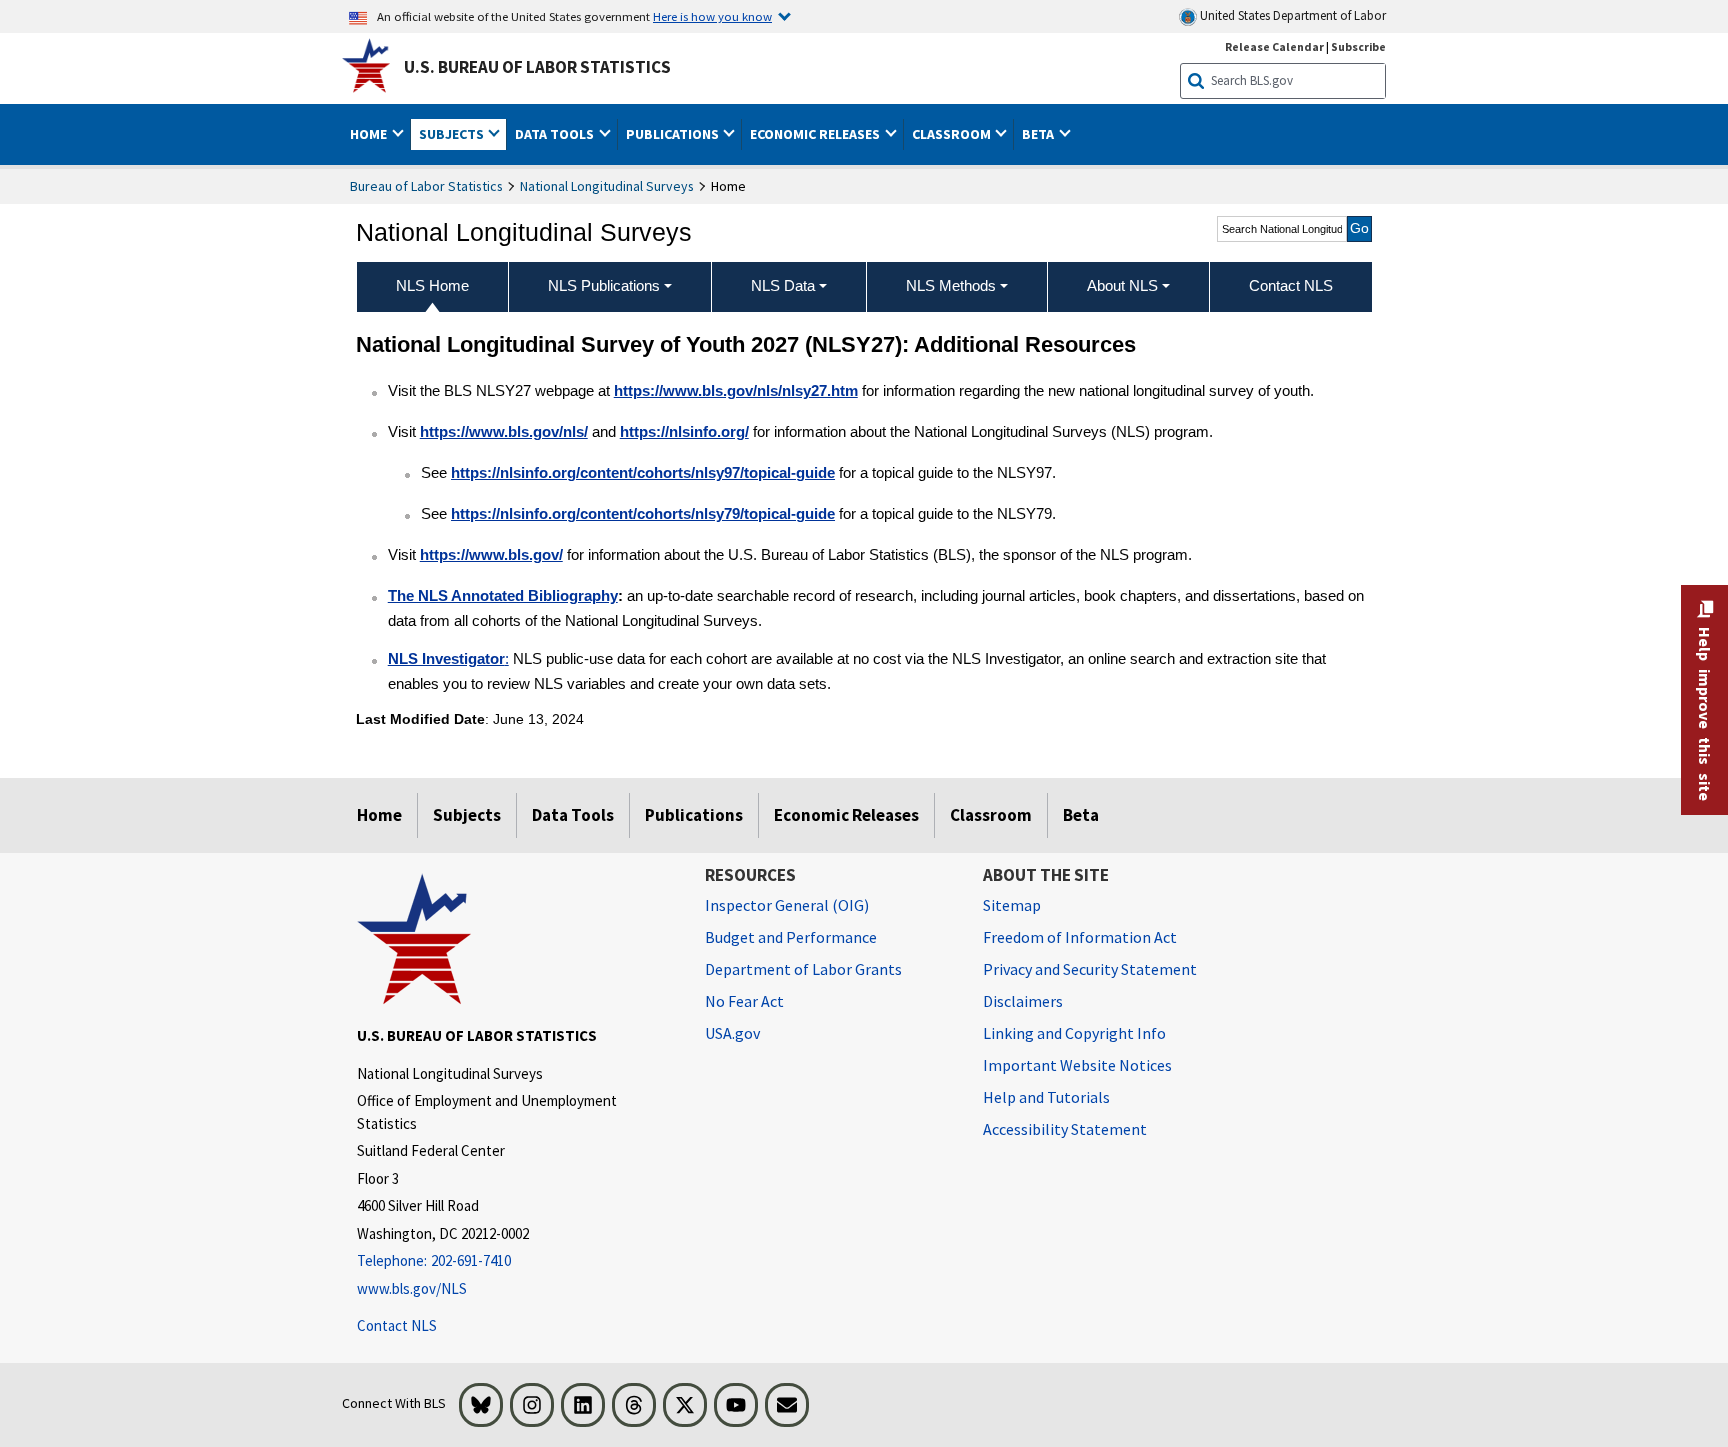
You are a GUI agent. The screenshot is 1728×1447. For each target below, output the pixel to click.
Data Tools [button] (556, 134)
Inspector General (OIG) (787, 905)
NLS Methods (951, 285)
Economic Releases (846, 815)
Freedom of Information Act (1080, 937)
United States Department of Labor (1291, 15)
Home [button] (370, 134)
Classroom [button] (953, 134)
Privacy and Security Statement (1090, 969)
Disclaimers (1023, 1001)
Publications (694, 815)
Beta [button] (1039, 134)
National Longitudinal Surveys (607, 186)
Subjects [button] (453, 134)
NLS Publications (604, 285)
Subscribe (1358, 46)
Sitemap (1012, 905)
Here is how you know (712, 16)
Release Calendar (1274, 46)
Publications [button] (674, 134)
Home (379, 815)
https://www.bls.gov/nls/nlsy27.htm (736, 391)
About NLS (1122, 285)
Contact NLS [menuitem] (1291, 285)
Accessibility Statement (1065, 1129)
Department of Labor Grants (803, 969)
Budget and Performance (791, 937)
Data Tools (573, 815)
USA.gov (732, 1033)
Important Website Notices (1077, 1065)
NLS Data (783, 285)
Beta (1081, 815)
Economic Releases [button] (816, 134)
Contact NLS (397, 1325)
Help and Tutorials (1046, 1097)
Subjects (467, 815)
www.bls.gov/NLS (412, 1288)
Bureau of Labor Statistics (426, 186)
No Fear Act (744, 1001)
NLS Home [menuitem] (432, 285)
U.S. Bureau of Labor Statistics (537, 67)
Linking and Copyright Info (1074, 1033)
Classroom (991, 815)
